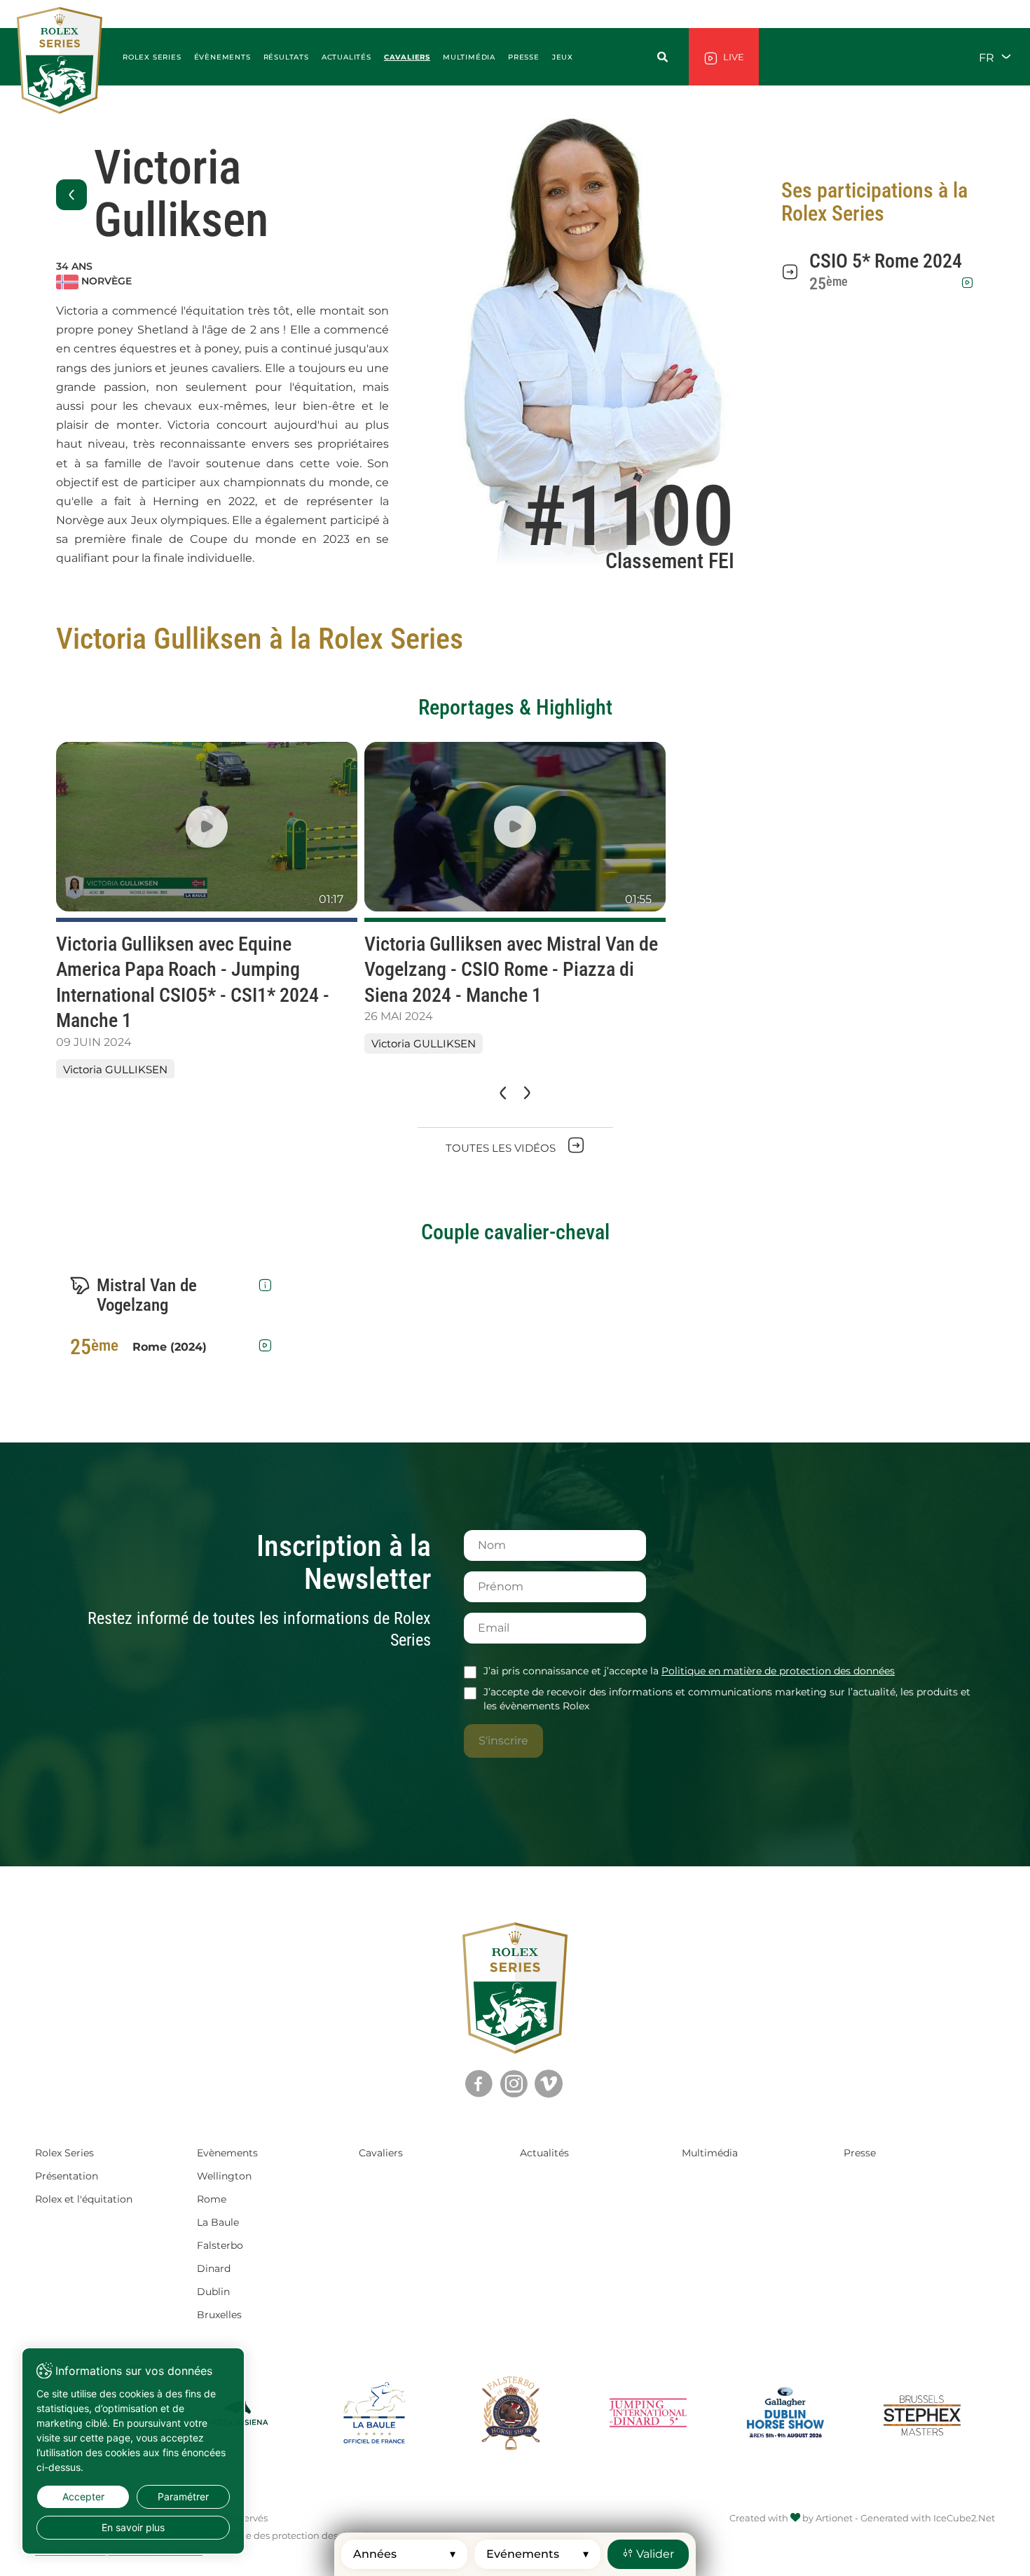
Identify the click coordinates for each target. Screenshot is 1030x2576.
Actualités (346, 57)
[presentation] (502, 1093)
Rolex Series (64, 2153)
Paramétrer (183, 2496)
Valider (654, 2554)
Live (733, 57)
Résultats (286, 57)
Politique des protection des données (295, 2535)
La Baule (218, 2222)
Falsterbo (220, 2245)
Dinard (214, 2268)
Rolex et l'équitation (84, 2199)
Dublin (213, 2292)
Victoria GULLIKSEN (115, 1069)
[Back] (71, 195)
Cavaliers (407, 57)
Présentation (67, 2176)
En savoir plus (133, 2527)
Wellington (224, 2176)
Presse (860, 2153)
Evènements (227, 2153)
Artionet (834, 2518)
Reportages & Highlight (515, 707)
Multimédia (710, 2153)
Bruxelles (219, 2315)
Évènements (222, 57)
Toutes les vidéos (502, 1148)
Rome (212, 2199)
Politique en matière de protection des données (778, 1671)
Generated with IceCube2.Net (928, 2518)
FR (988, 57)
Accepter (83, 2496)
